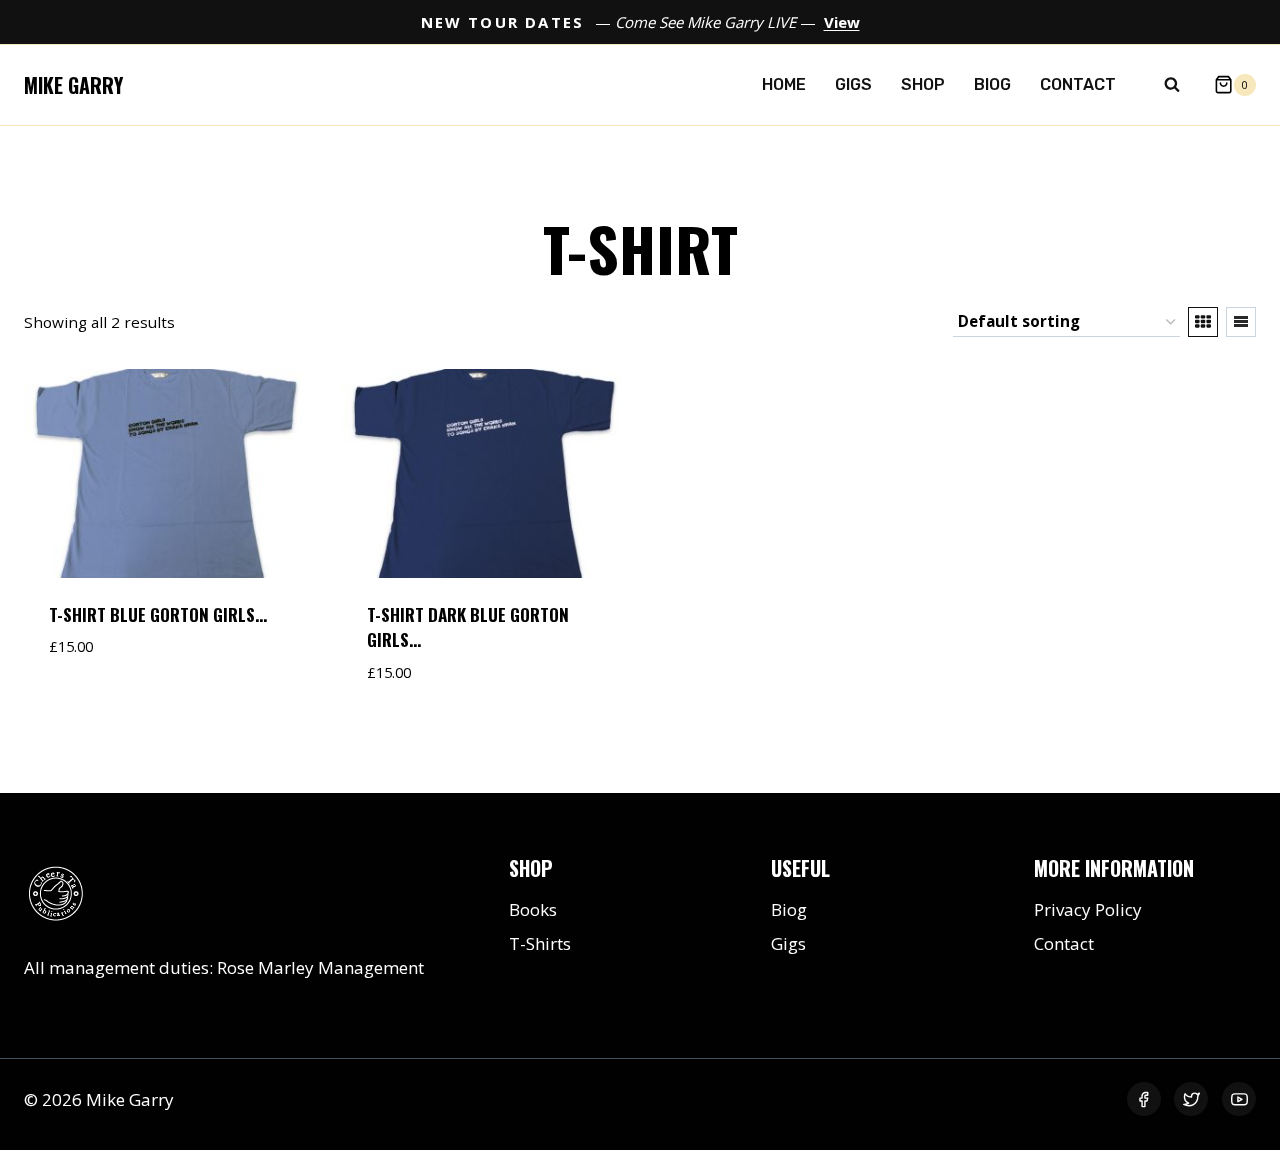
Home (784, 84)
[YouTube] (1239, 1099)
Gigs (853, 84)
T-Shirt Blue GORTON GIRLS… (158, 614)
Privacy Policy (1088, 909)
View (842, 22)
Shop (923, 84)
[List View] (1241, 322)
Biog (992, 84)
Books (533, 909)
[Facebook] (1144, 1099)
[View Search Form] (1172, 85)
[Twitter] (1191, 1099)
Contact (1078, 84)
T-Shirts (540, 943)
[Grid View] (1203, 322)
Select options (116, 707)
